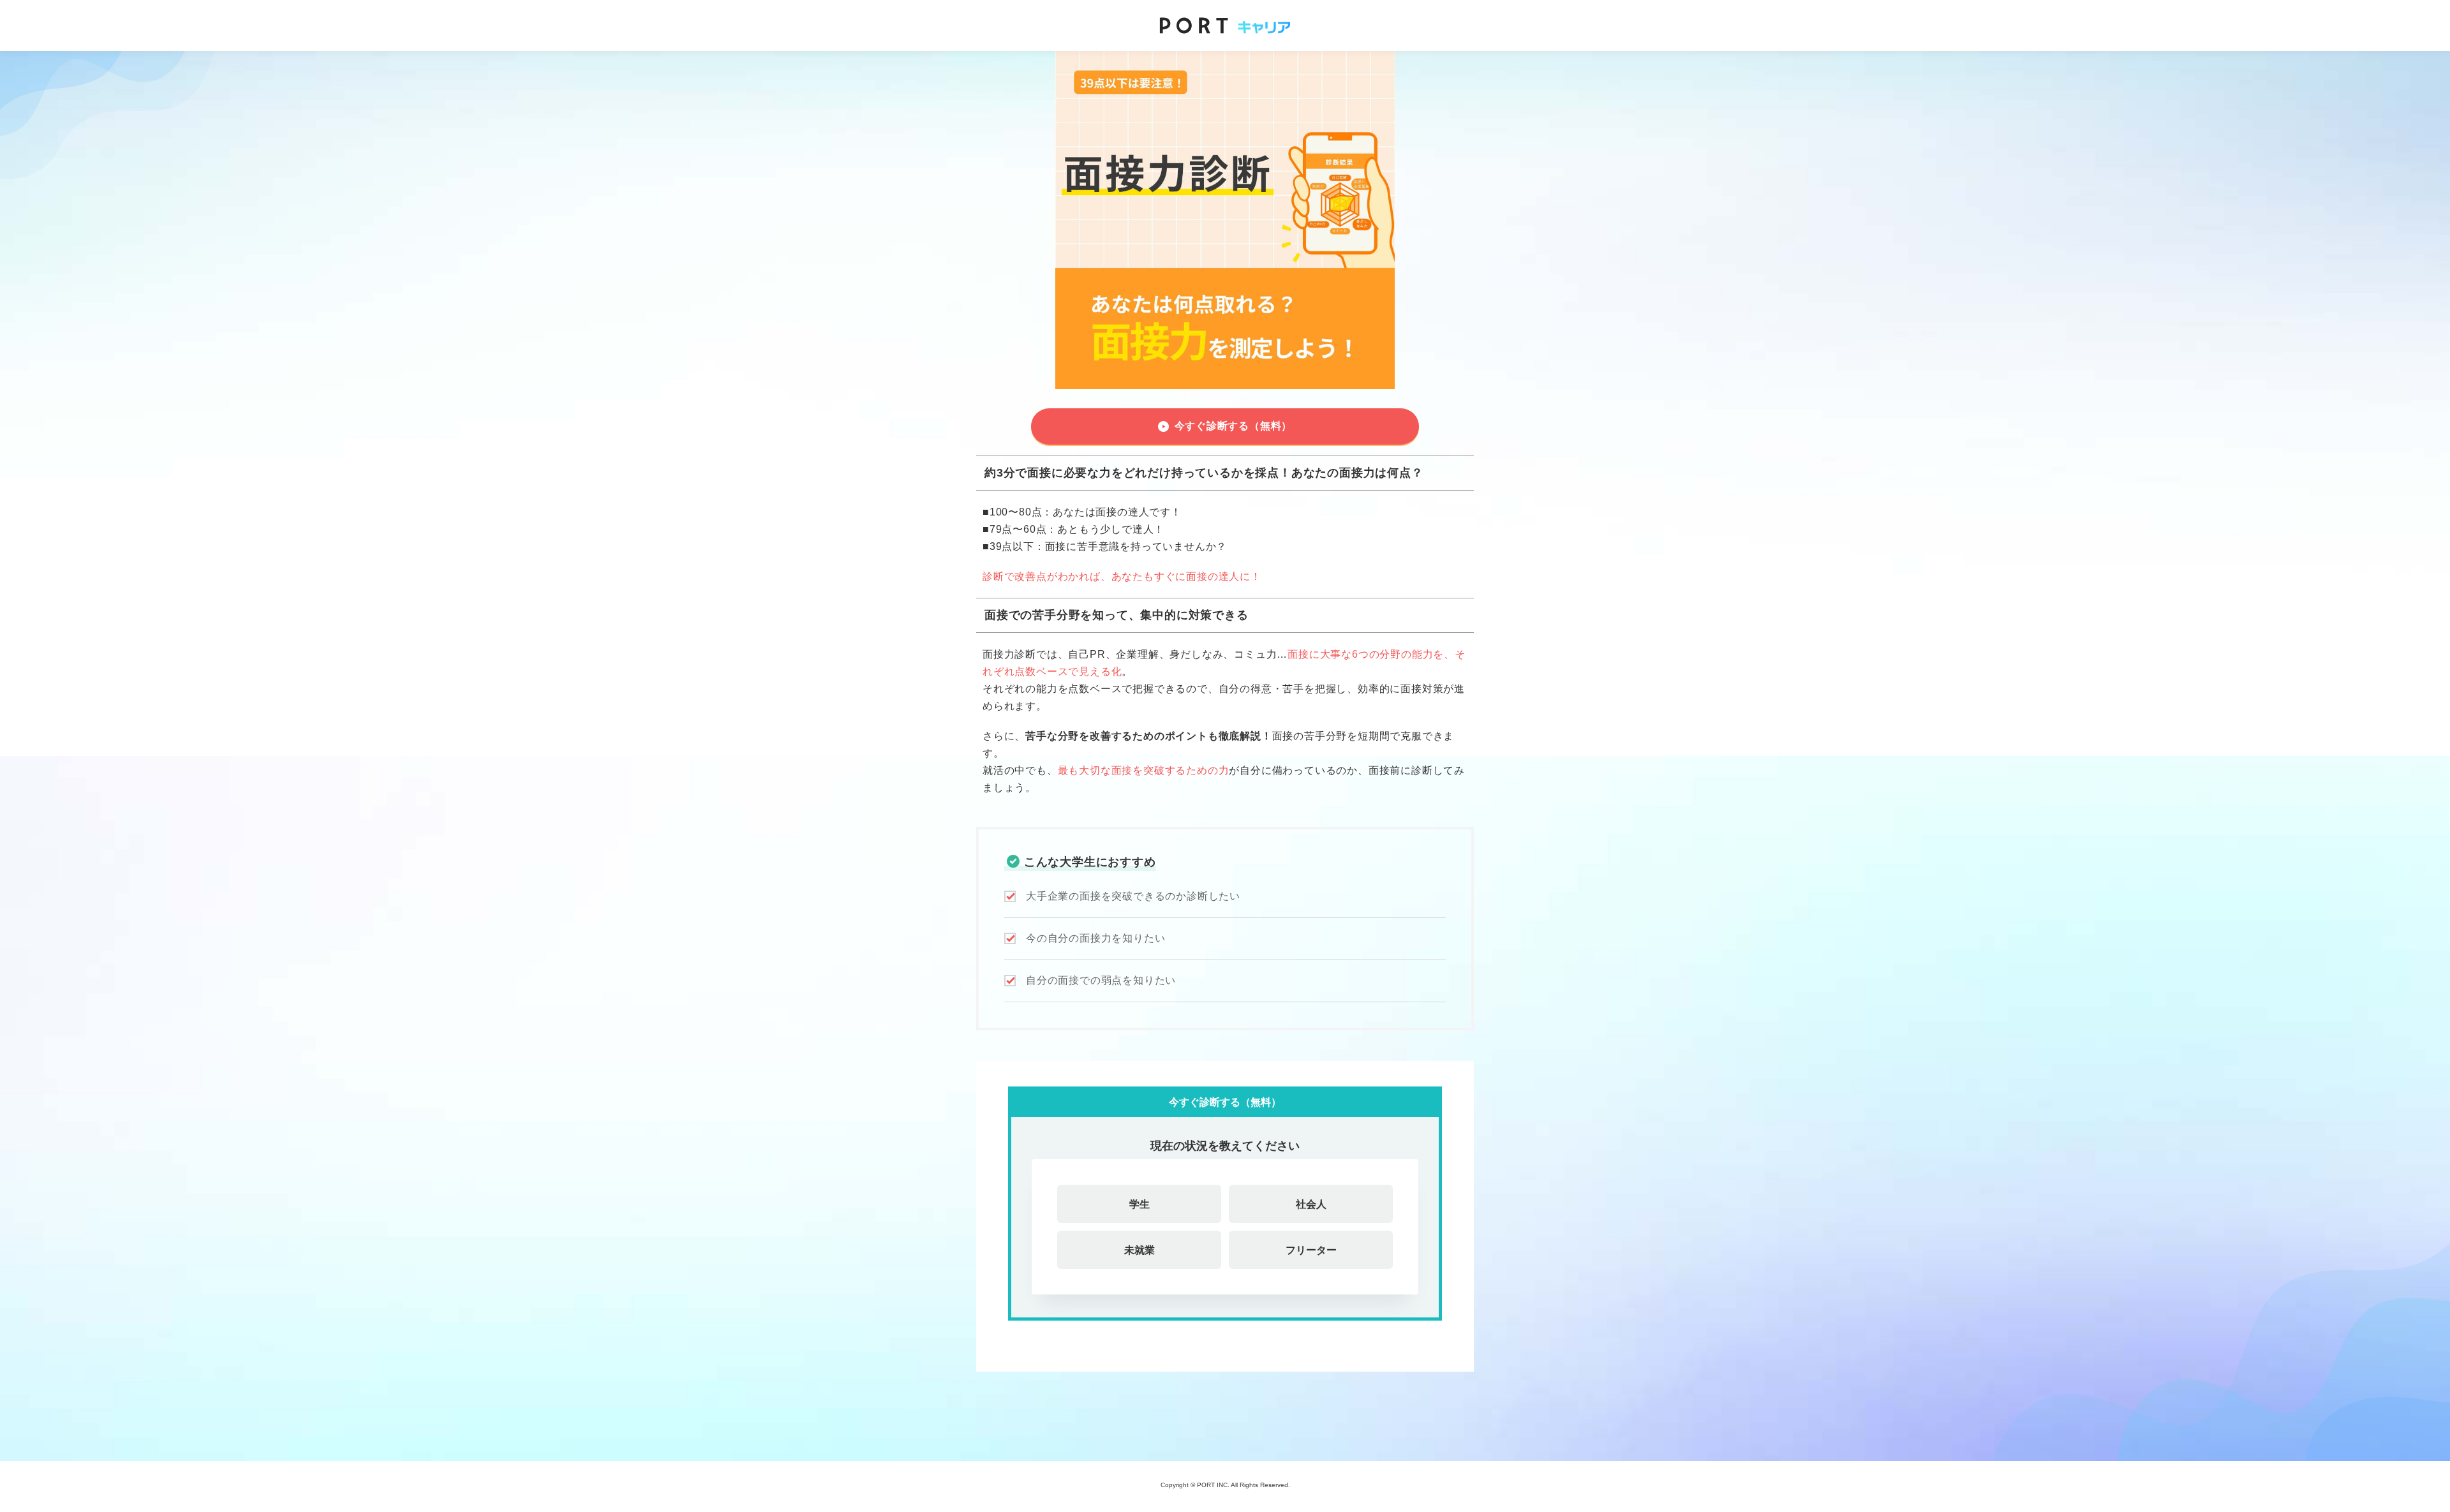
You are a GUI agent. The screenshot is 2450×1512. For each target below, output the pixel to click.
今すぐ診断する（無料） (1234, 426)
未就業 (1140, 1250)
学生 (1140, 1204)
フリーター (1311, 1250)
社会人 (1311, 1204)
